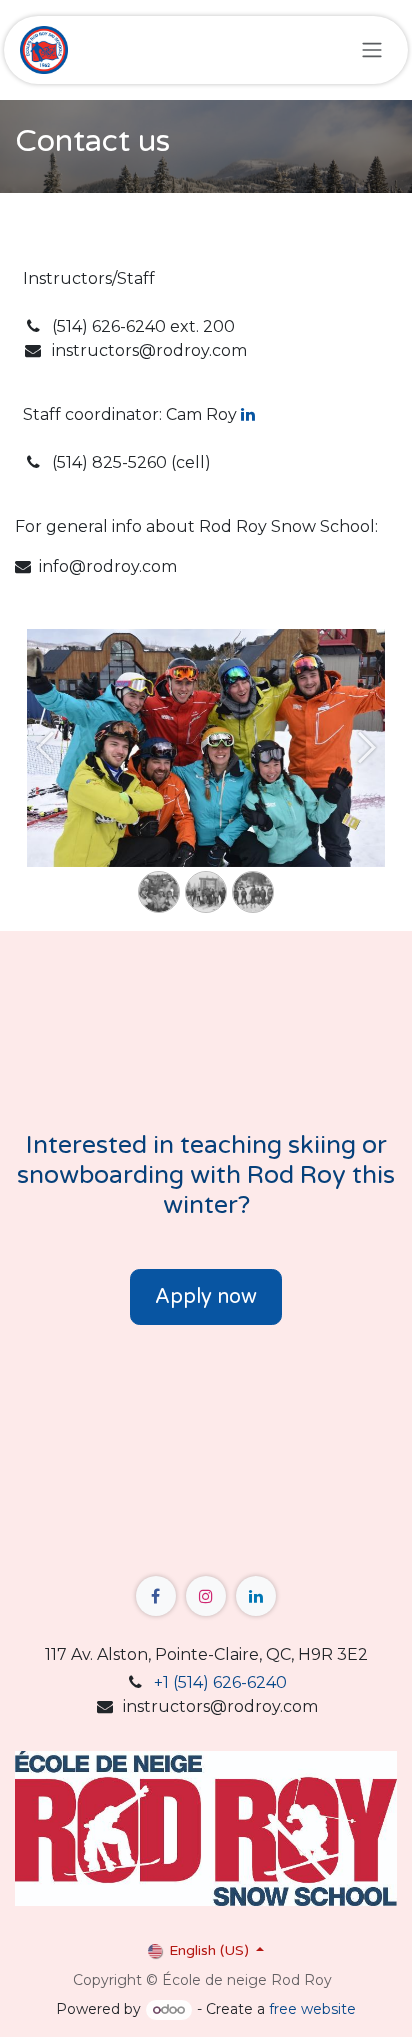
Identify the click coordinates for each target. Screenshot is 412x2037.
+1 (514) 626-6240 (220, 1682)
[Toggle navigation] (372, 50)
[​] (156, 1596)
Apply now (206, 1297)
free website (312, 2009)
